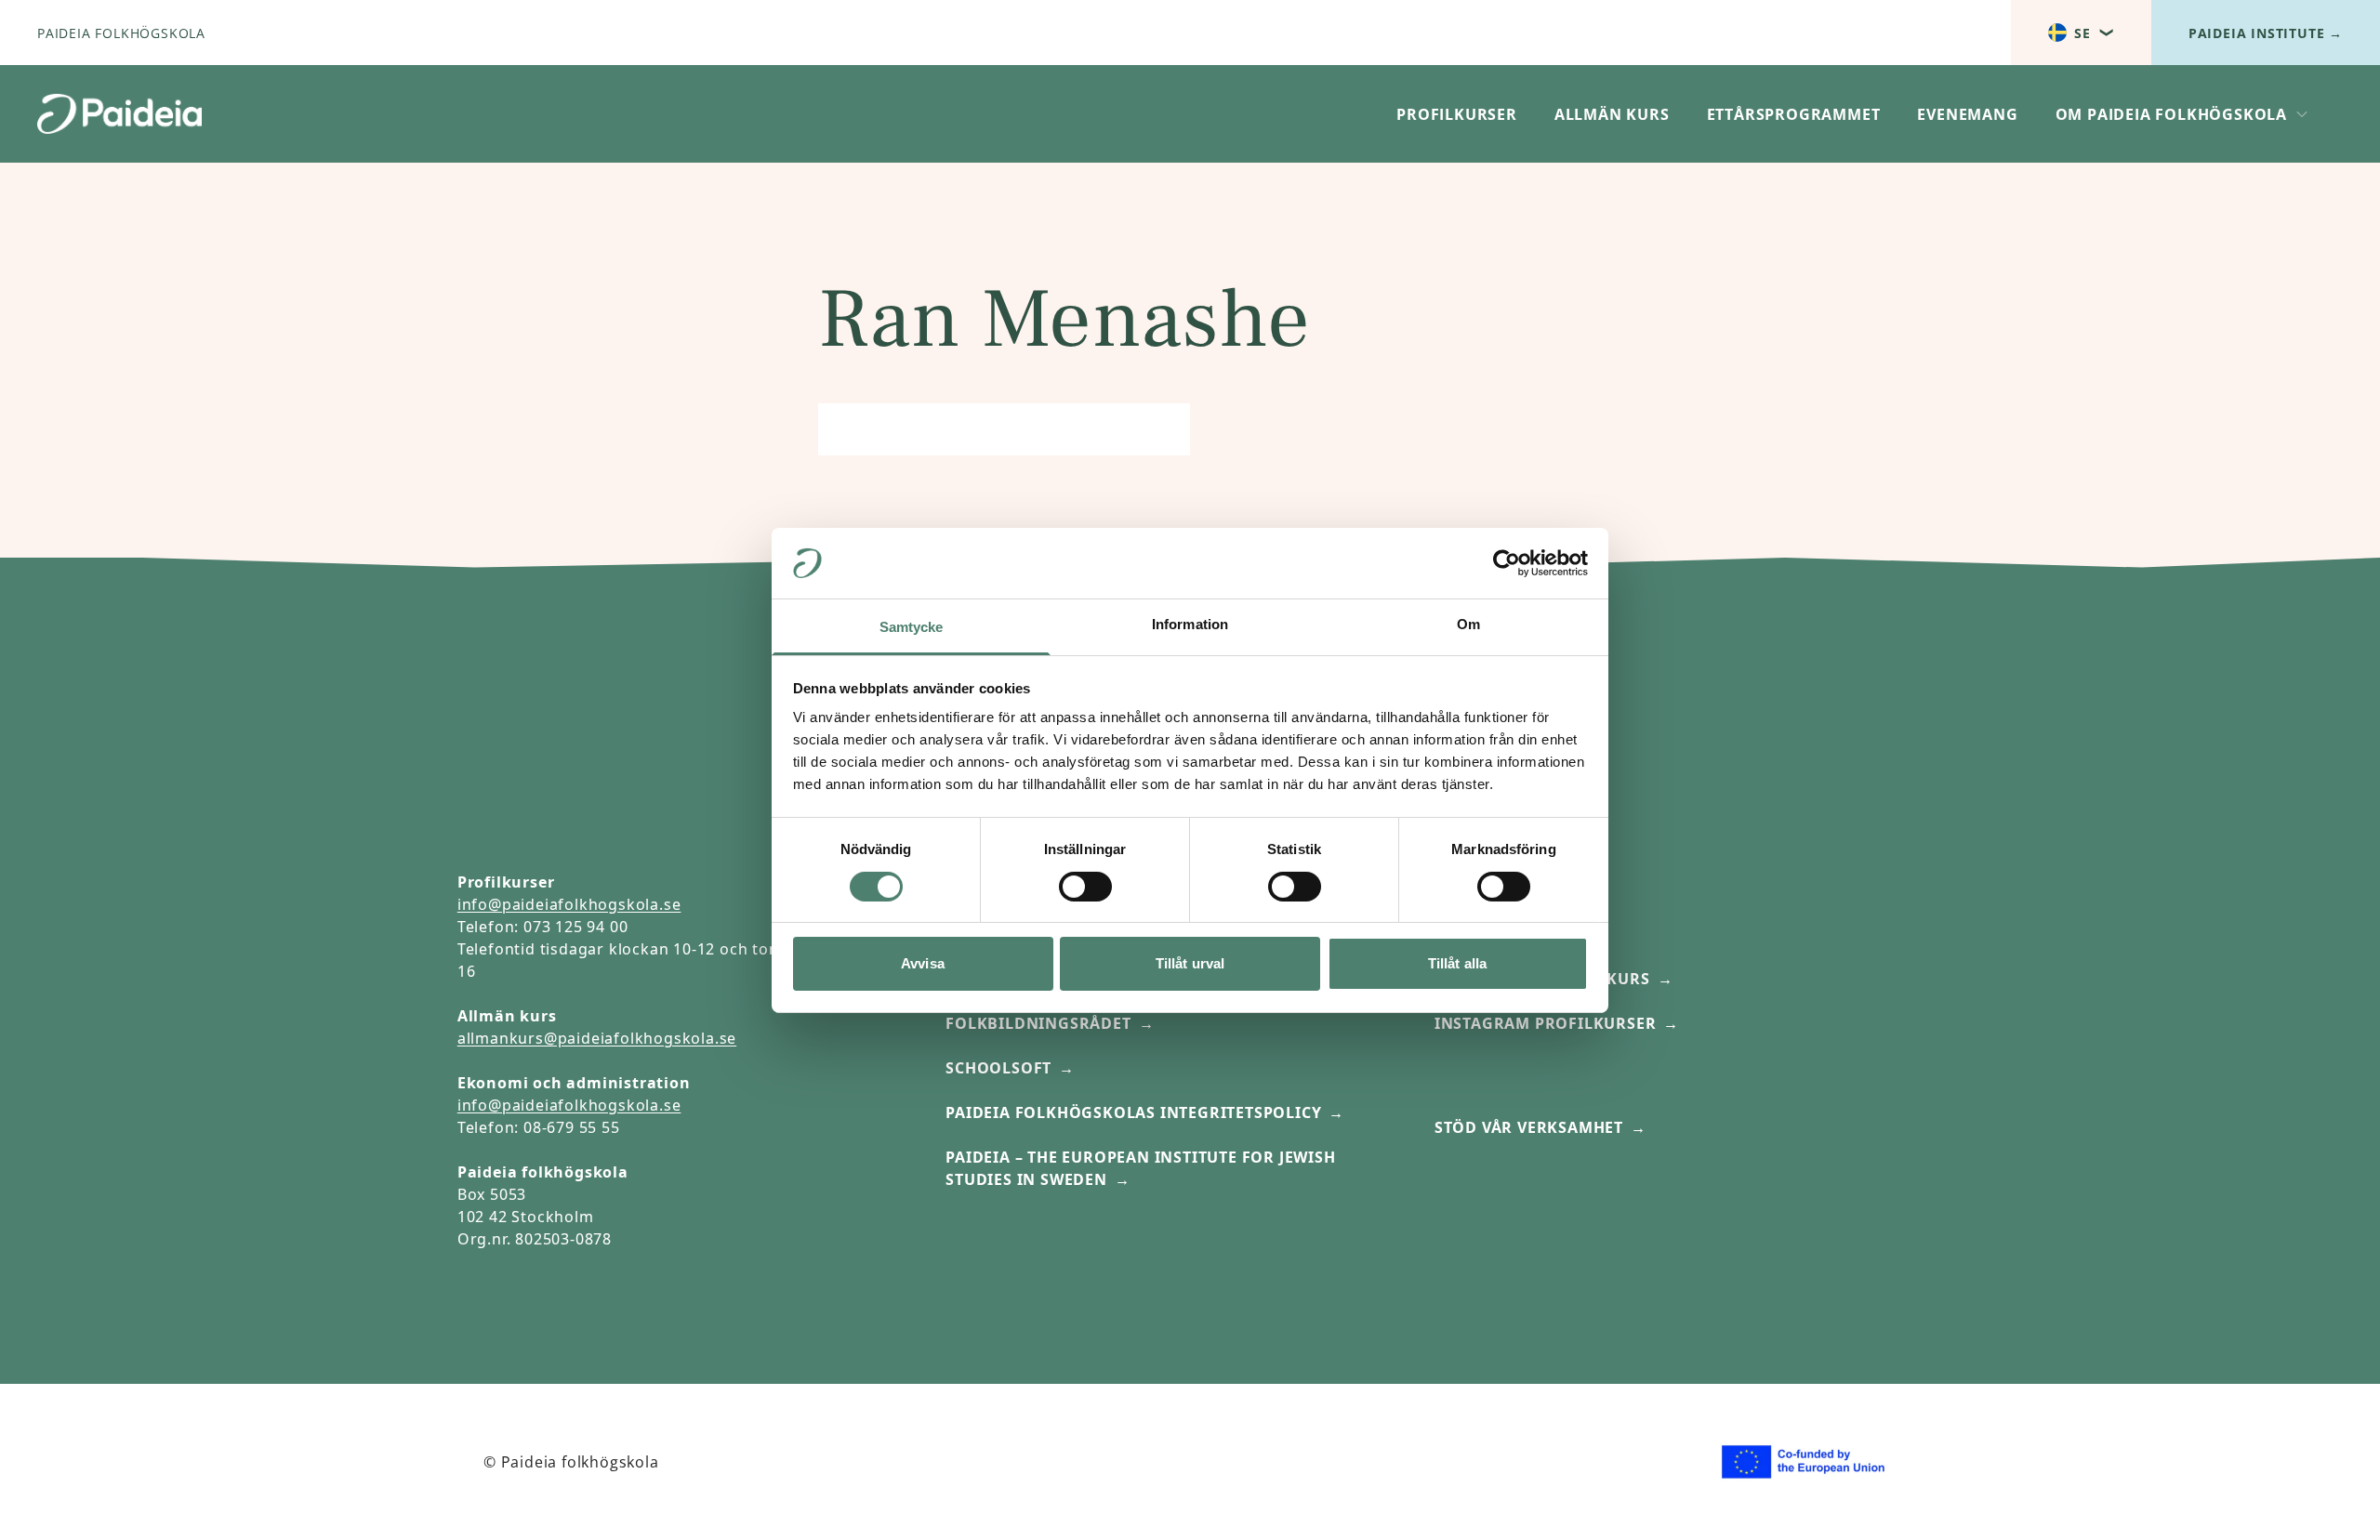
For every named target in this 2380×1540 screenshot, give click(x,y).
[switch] (1085, 887)
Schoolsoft (998, 1068)
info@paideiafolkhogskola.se (569, 904)
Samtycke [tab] (912, 627)
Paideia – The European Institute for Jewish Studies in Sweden (1140, 1168)
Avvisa (923, 963)
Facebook (1478, 934)
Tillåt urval (1190, 963)
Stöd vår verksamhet (1529, 1127)
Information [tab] (1190, 624)
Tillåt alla (1457, 963)
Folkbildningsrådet (1038, 1023)
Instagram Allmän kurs (1542, 979)
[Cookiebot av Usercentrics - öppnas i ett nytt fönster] (1507, 563)
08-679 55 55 (572, 1127)
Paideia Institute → (2266, 33)
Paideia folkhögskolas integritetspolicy (1133, 1112)
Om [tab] (1468, 624)
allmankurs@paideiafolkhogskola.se (597, 1038)
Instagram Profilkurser (1546, 1023)
